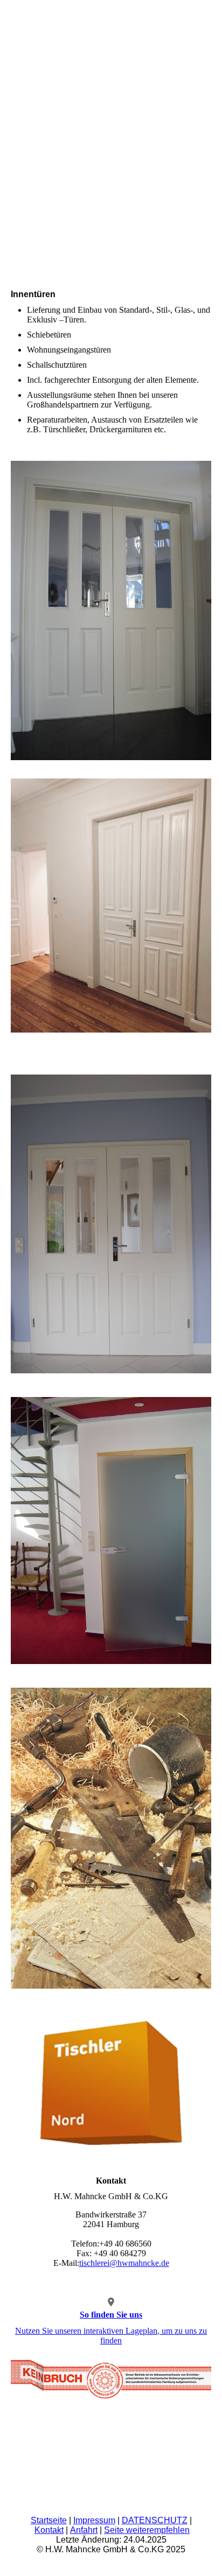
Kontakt (49, 2530)
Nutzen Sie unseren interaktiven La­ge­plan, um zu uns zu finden (111, 2336)
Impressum (94, 2520)
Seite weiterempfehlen (147, 2530)
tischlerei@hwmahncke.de (124, 2263)
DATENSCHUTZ (155, 2520)
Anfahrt (84, 2530)
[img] (111, 40)
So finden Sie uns (111, 2315)
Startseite (49, 2520)
